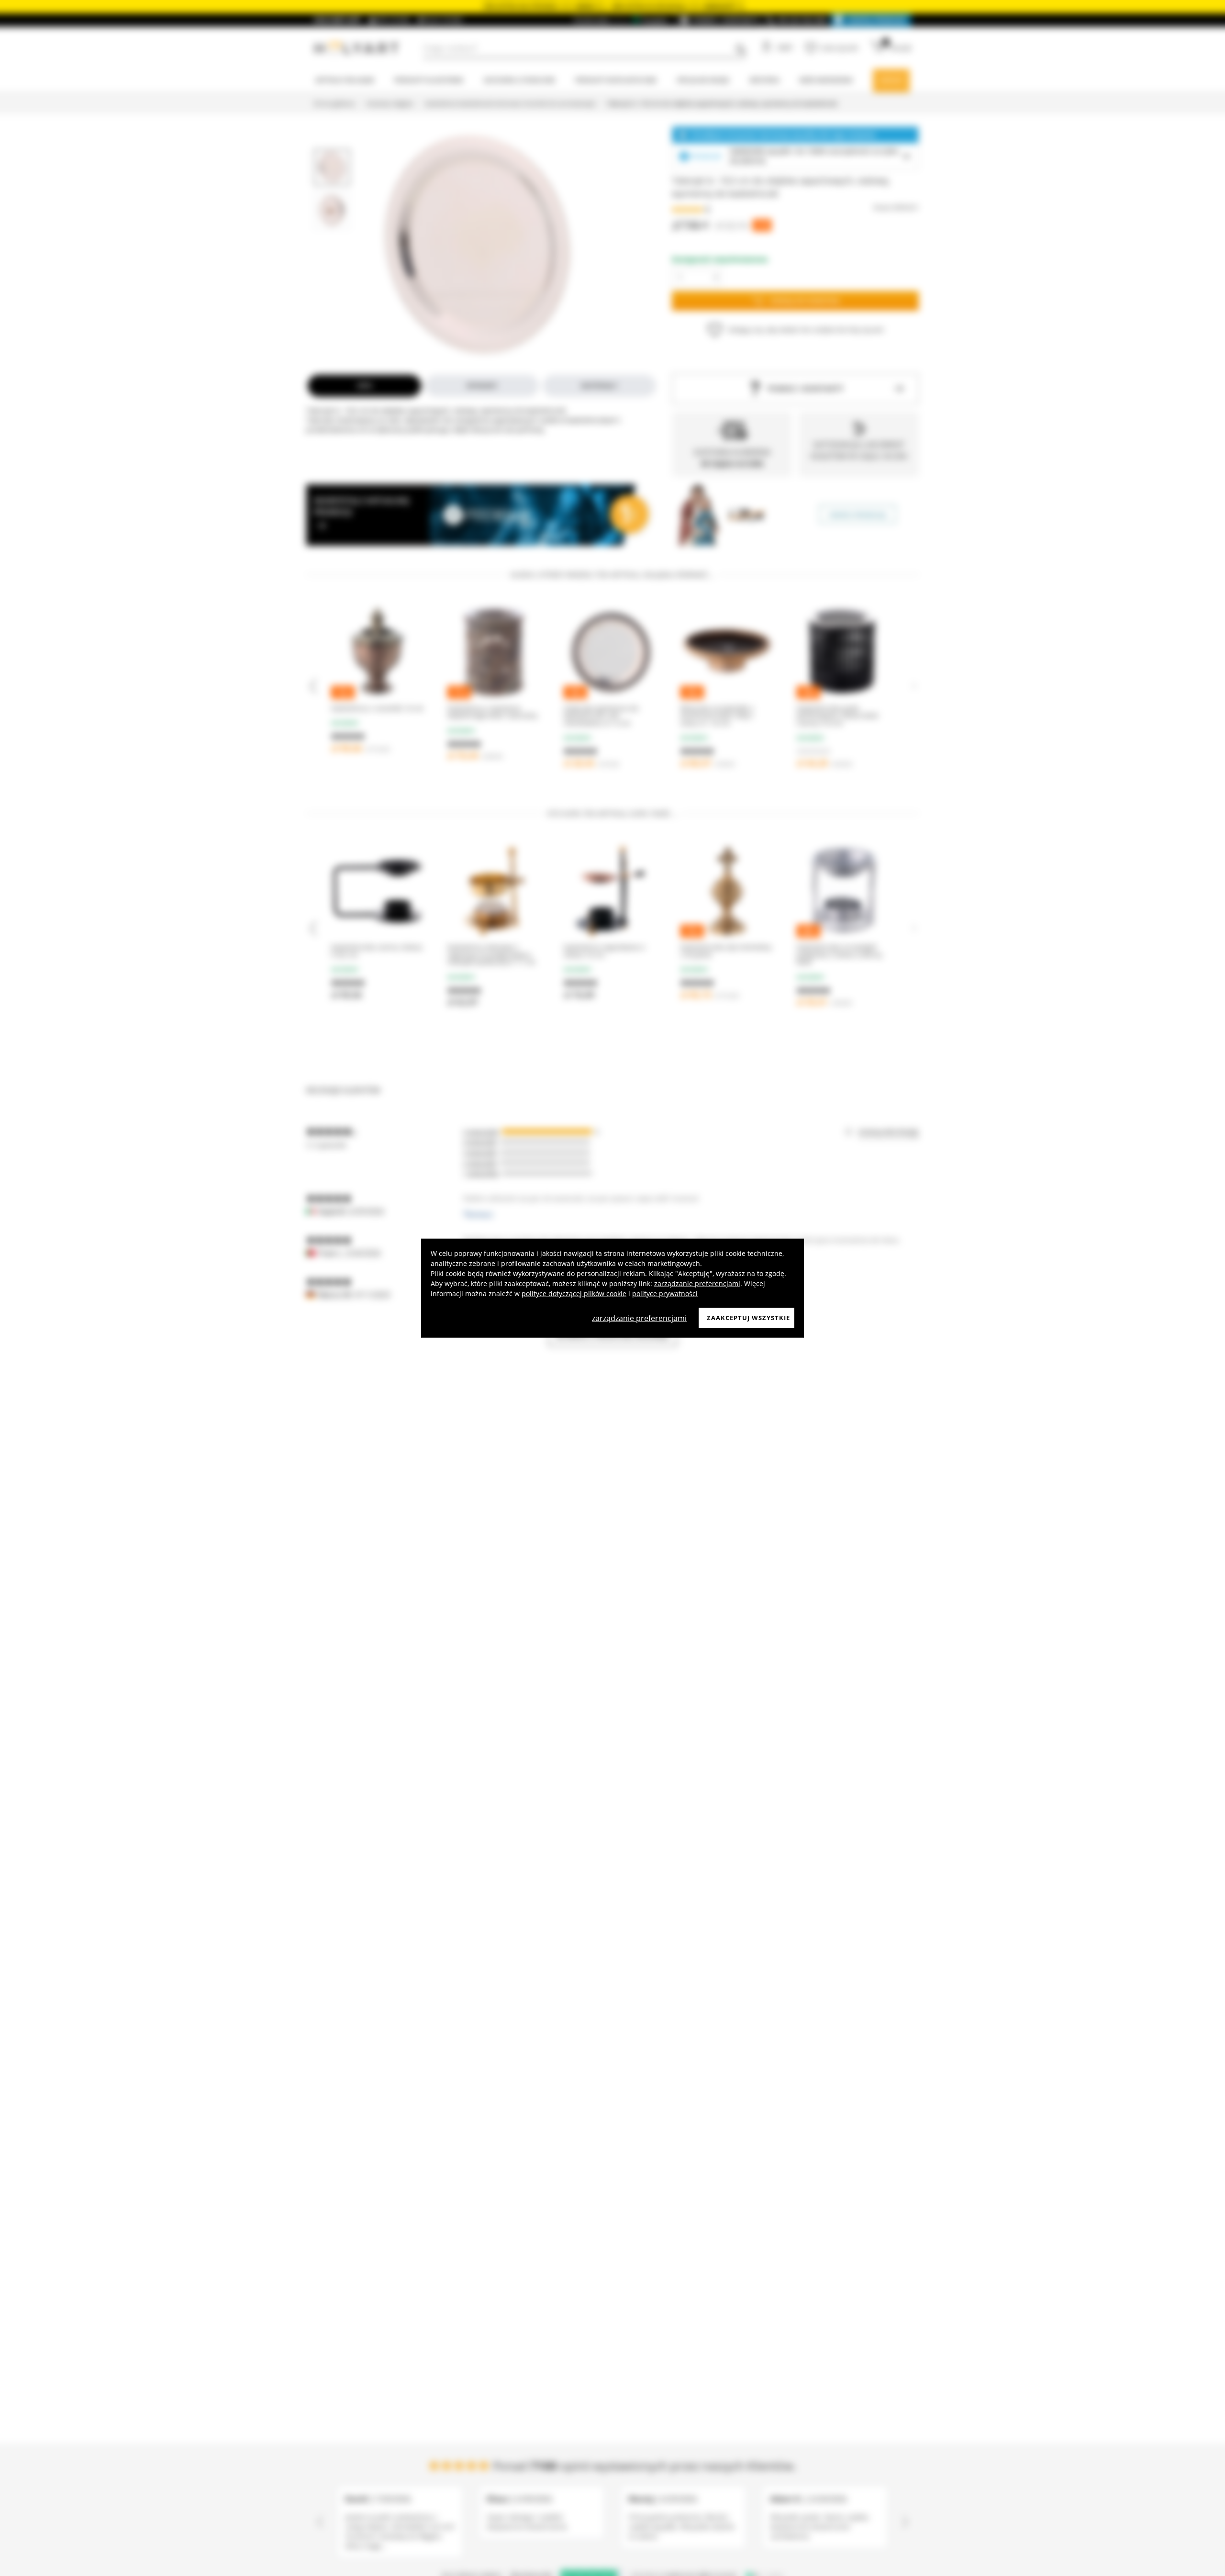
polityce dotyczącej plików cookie (574, 1294)
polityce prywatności (665, 1294)
